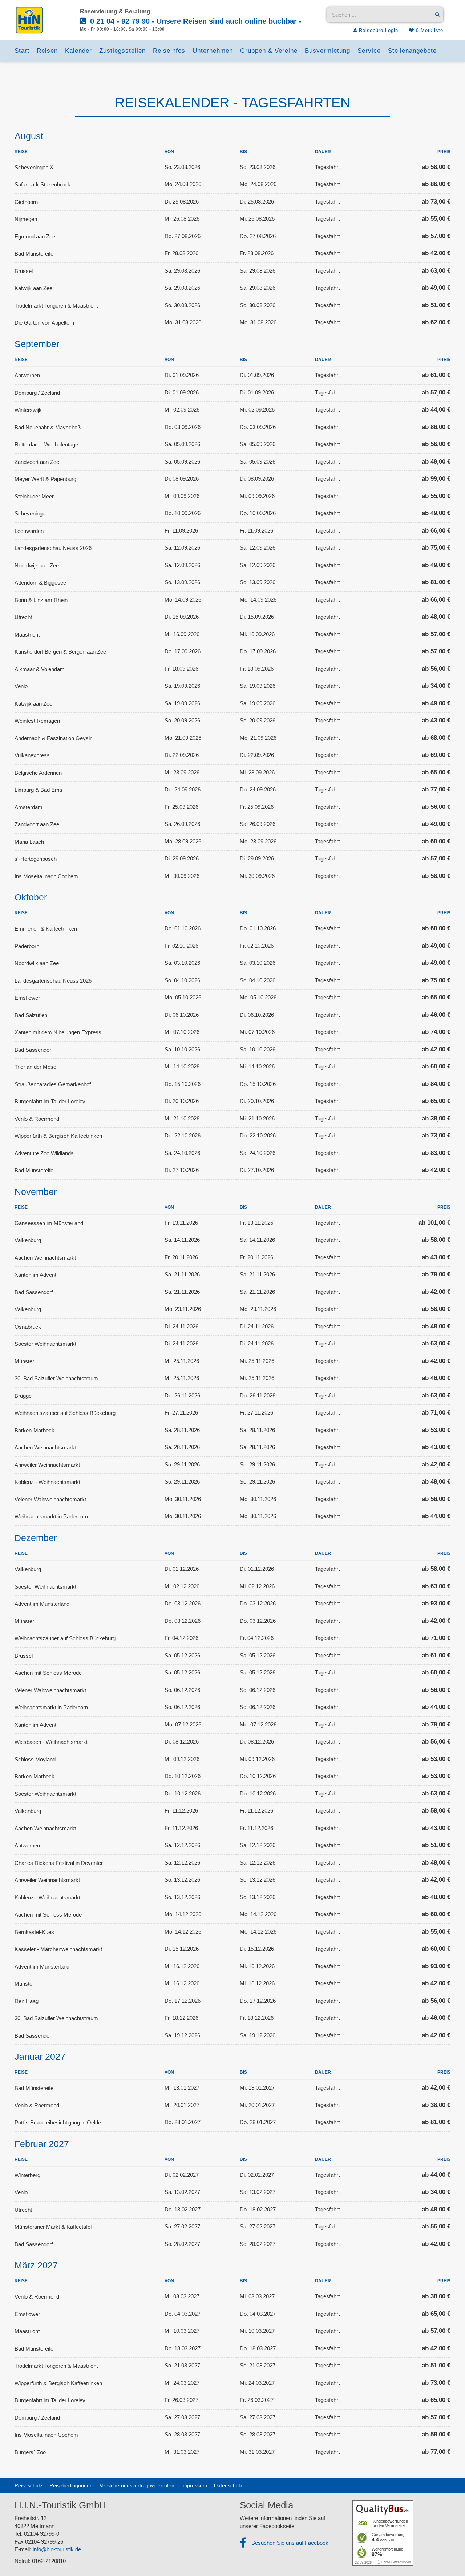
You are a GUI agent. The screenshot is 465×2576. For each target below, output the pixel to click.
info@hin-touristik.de (57, 2549)
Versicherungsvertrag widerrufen (137, 2485)
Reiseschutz (29, 2485)
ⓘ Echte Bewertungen (394, 2562)
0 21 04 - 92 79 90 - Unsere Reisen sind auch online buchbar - (195, 21)
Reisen (47, 51)
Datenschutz (228, 2485)
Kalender (78, 51)
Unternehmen (213, 51)
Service (369, 51)
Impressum (194, 2485)
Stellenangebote (412, 51)
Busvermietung (327, 51)
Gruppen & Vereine (269, 51)
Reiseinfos (169, 51)
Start (22, 51)
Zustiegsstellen (122, 51)
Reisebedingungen (71, 2485)
